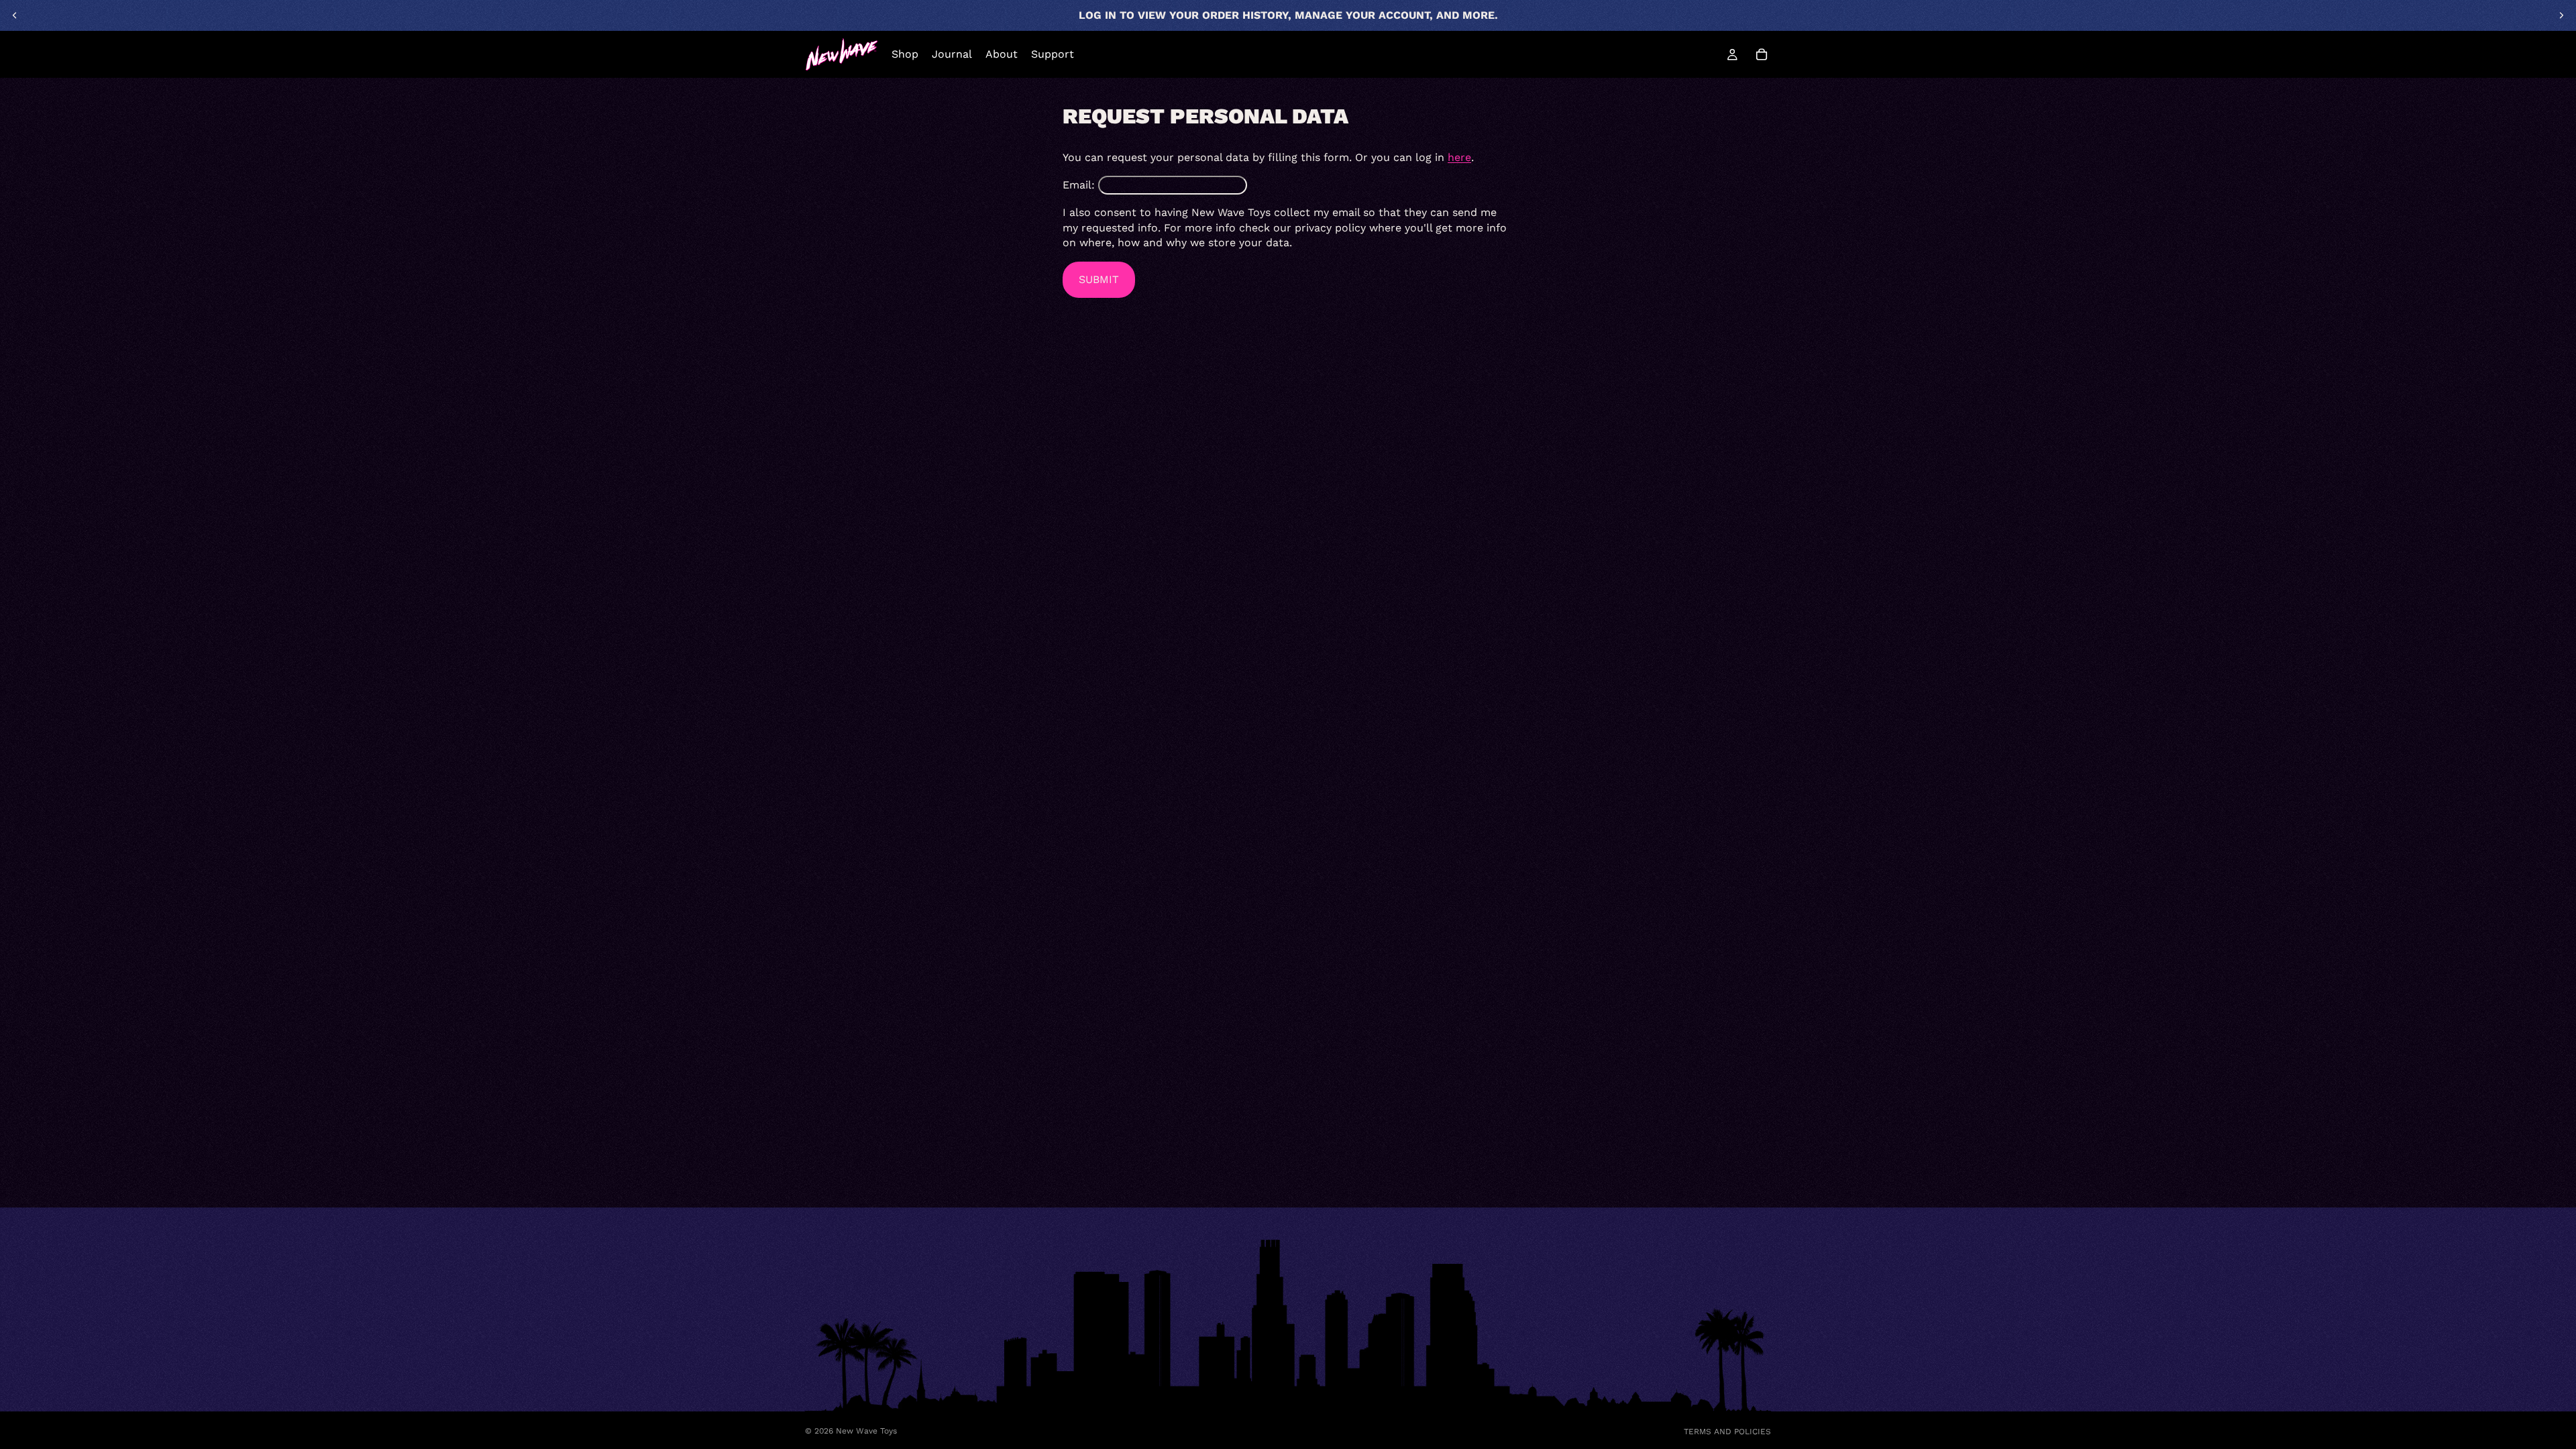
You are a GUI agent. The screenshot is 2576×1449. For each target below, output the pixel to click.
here (1459, 157)
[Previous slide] (15, 15)
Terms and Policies (1727, 1432)
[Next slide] (2561, 15)
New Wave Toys (866, 1431)
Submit (1099, 279)
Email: (1079, 185)
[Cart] (1762, 54)
